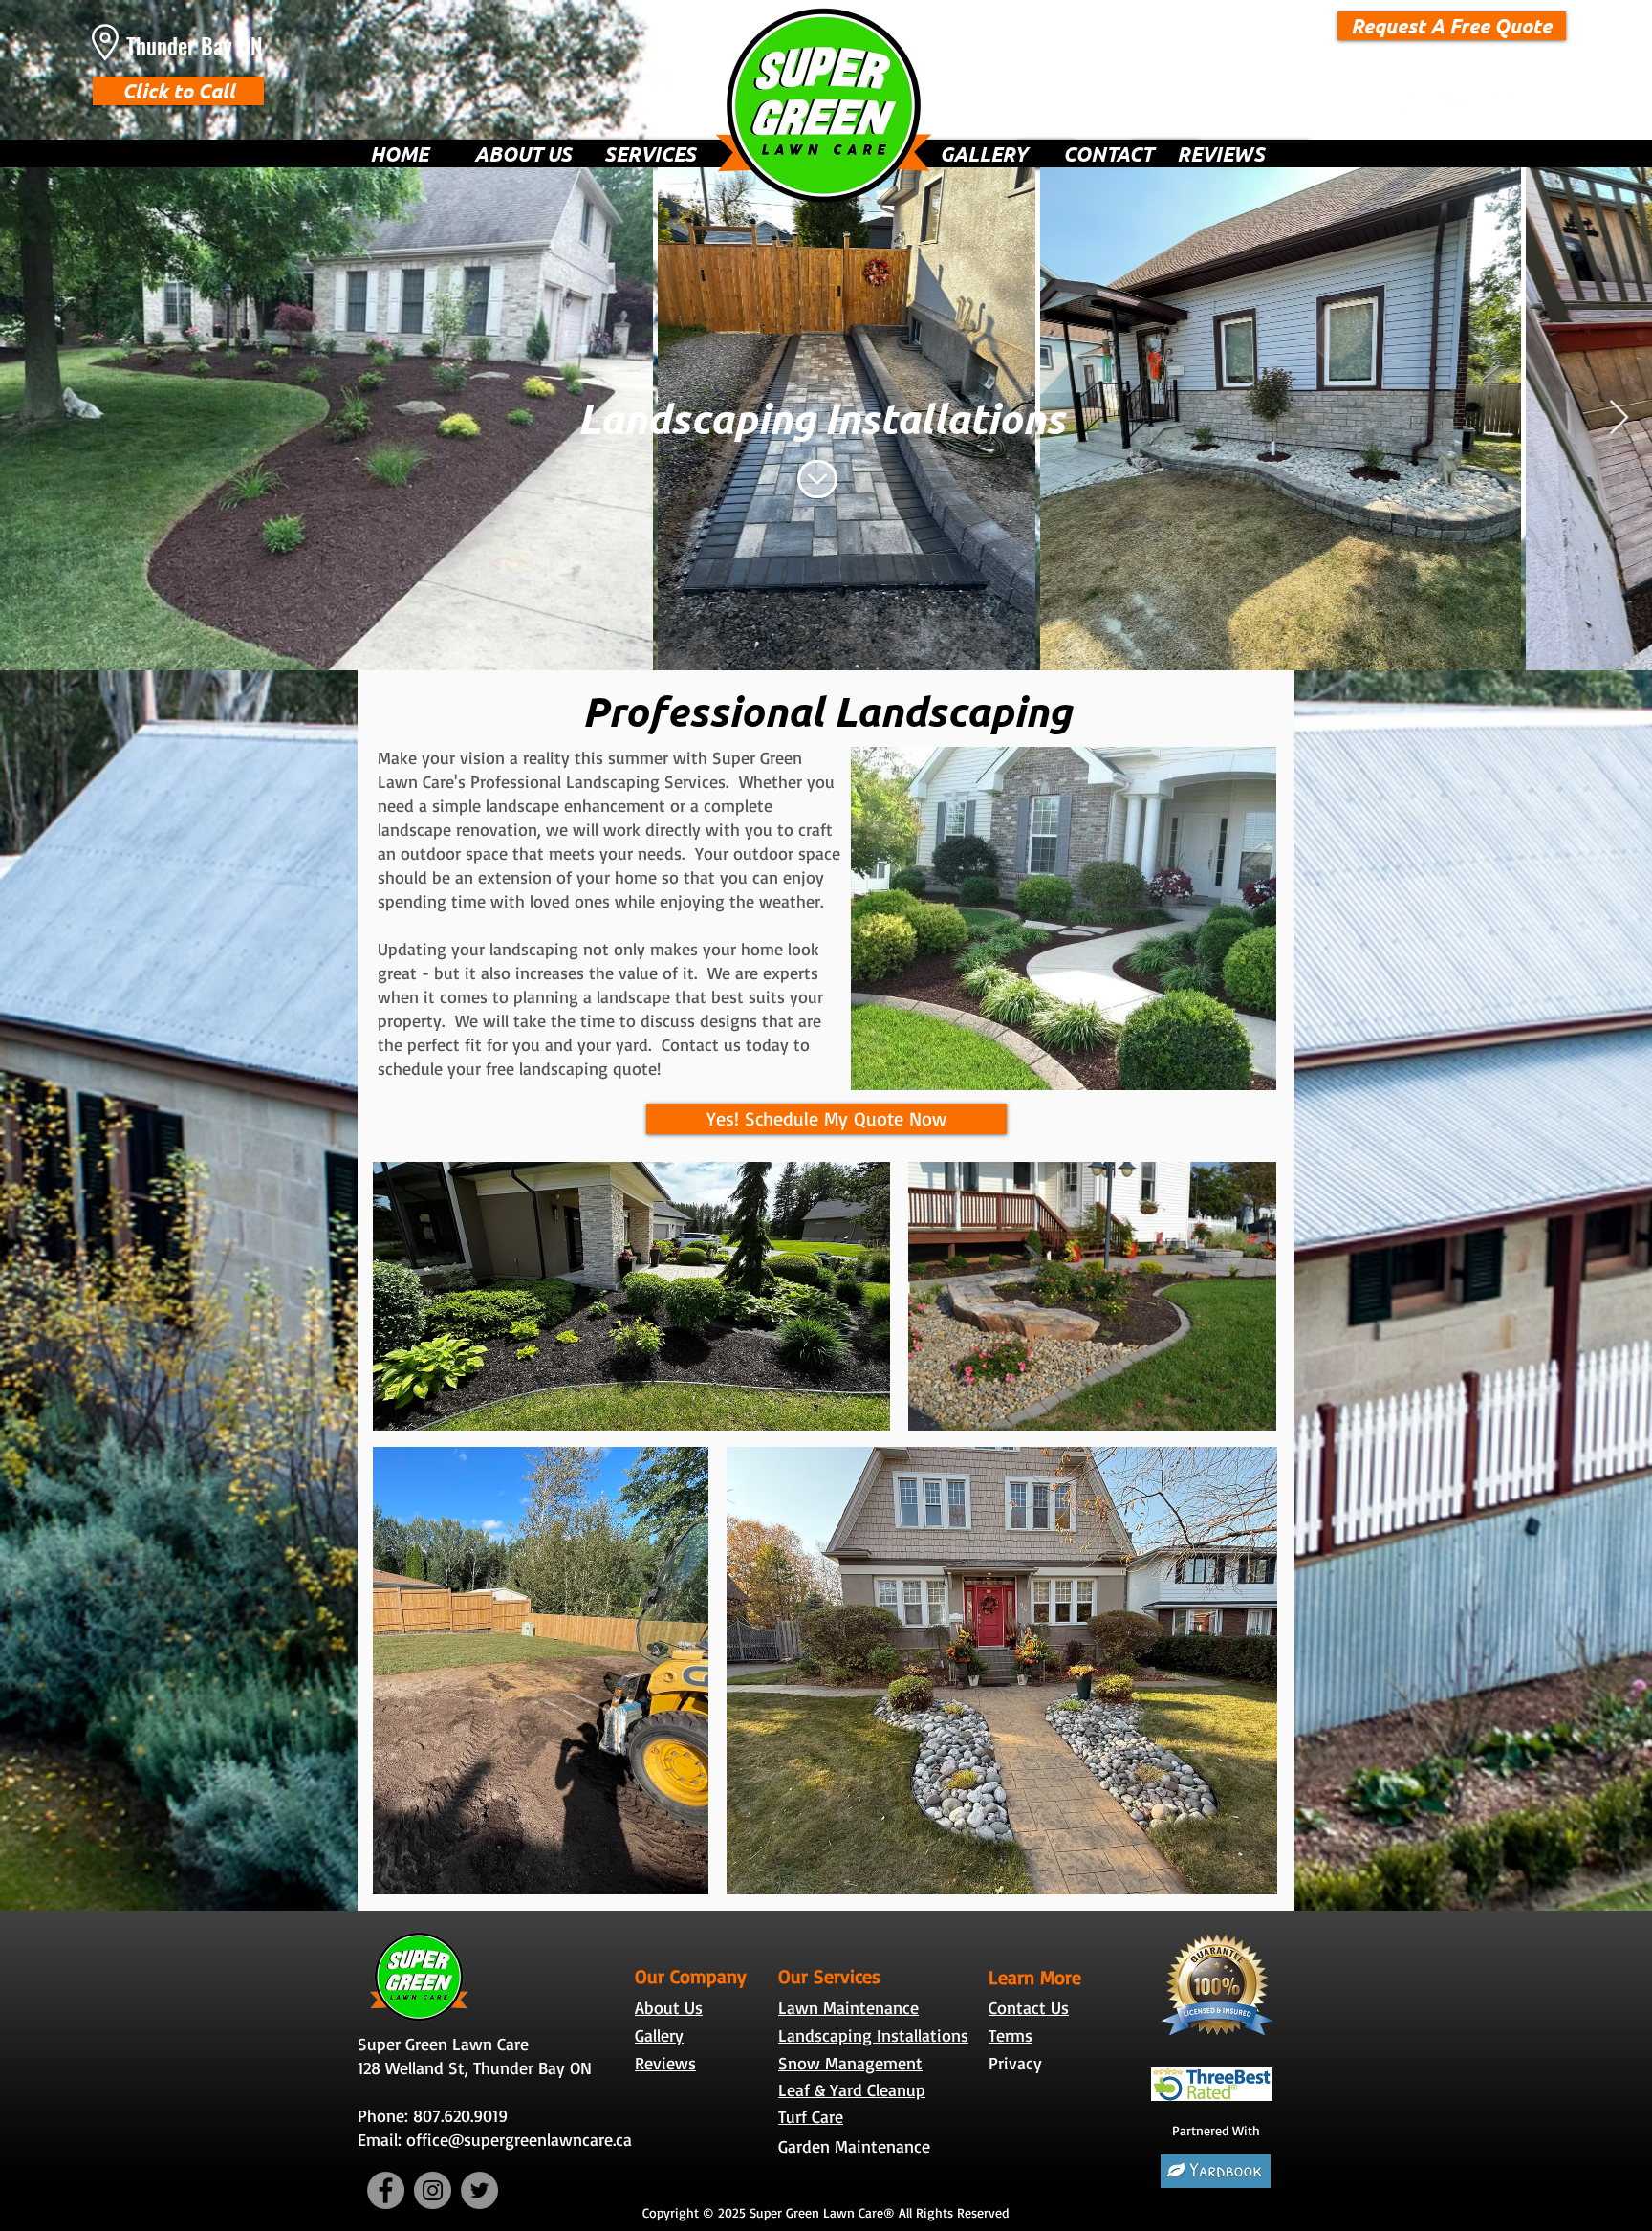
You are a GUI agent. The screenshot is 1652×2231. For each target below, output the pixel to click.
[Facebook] (1404, 105)
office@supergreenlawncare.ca (519, 2139)
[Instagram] (1451, 105)
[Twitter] (1498, 105)
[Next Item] (1619, 418)
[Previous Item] (33, 418)
